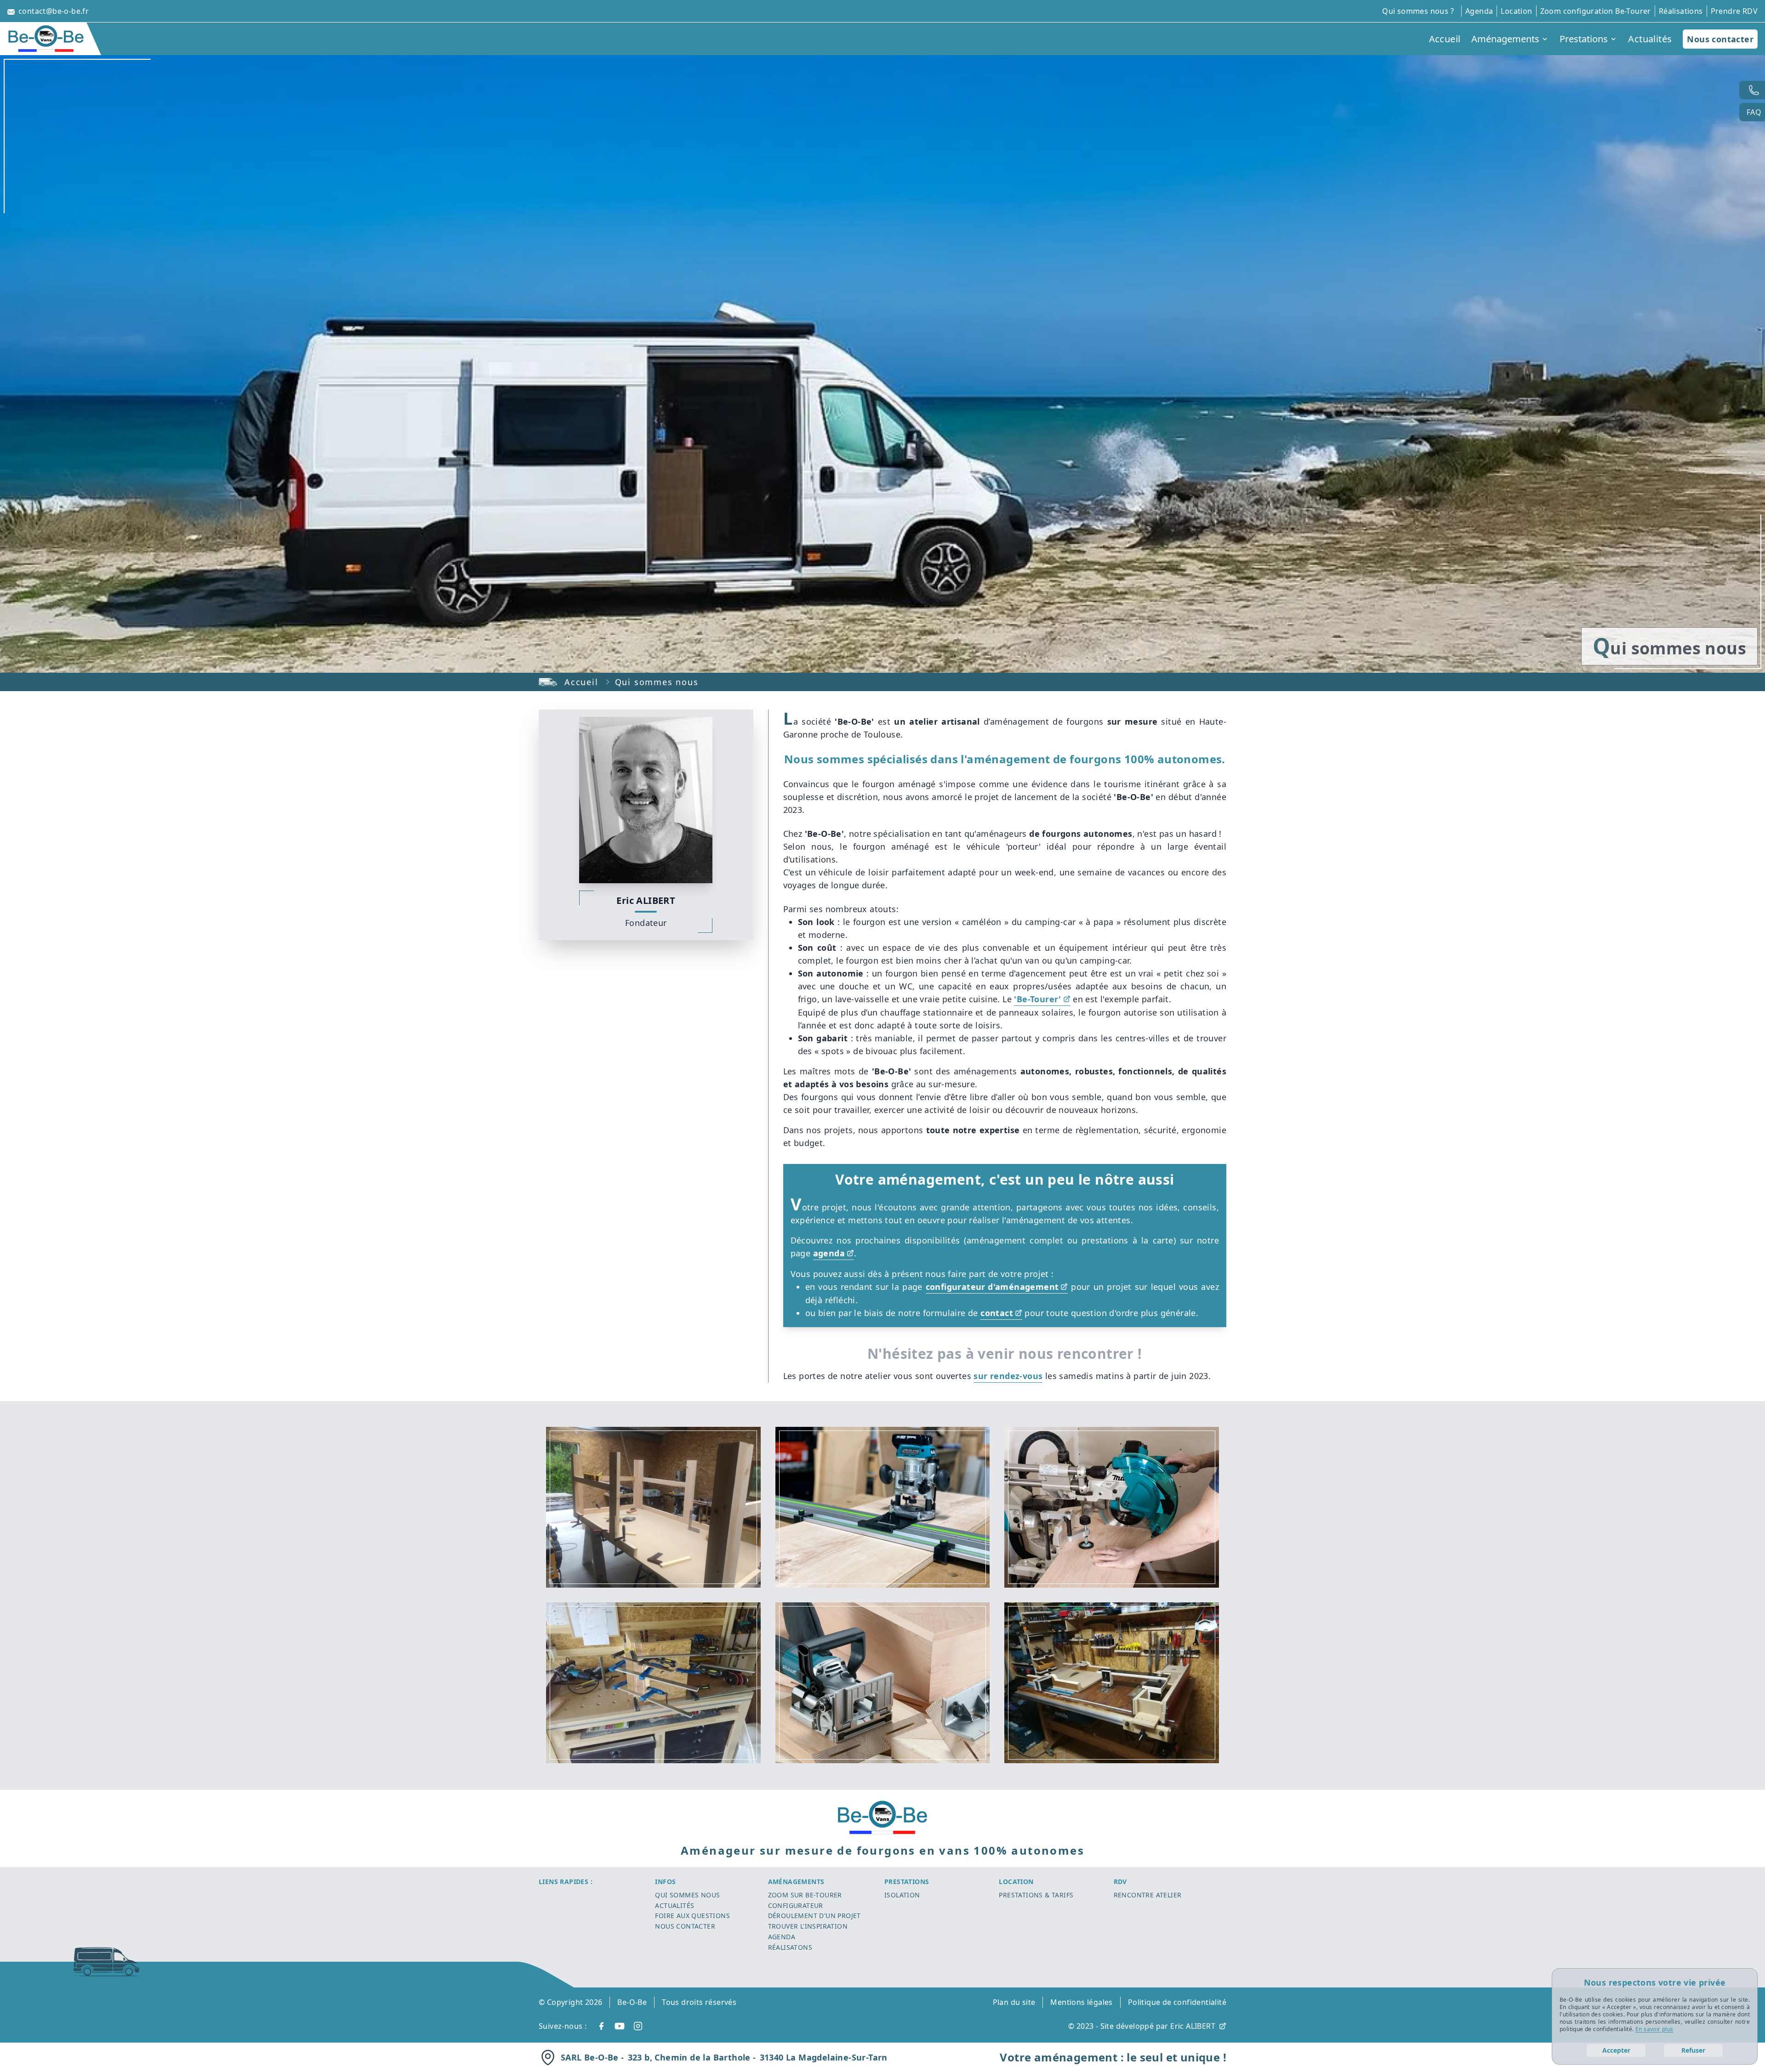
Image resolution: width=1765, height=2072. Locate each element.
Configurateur (796, 1905)
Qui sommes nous (687, 1895)
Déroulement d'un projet (814, 1916)
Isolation (902, 1895)
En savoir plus (1654, 2029)
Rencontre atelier (1148, 1895)
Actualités (675, 1905)
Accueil (581, 682)
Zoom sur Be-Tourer (805, 1895)
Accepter (1616, 2050)
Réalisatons (790, 1947)
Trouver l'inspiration (808, 1926)
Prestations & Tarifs (1036, 1895)
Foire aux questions (692, 1916)
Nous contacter (1720, 39)
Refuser (1693, 2050)
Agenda (782, 1937)
